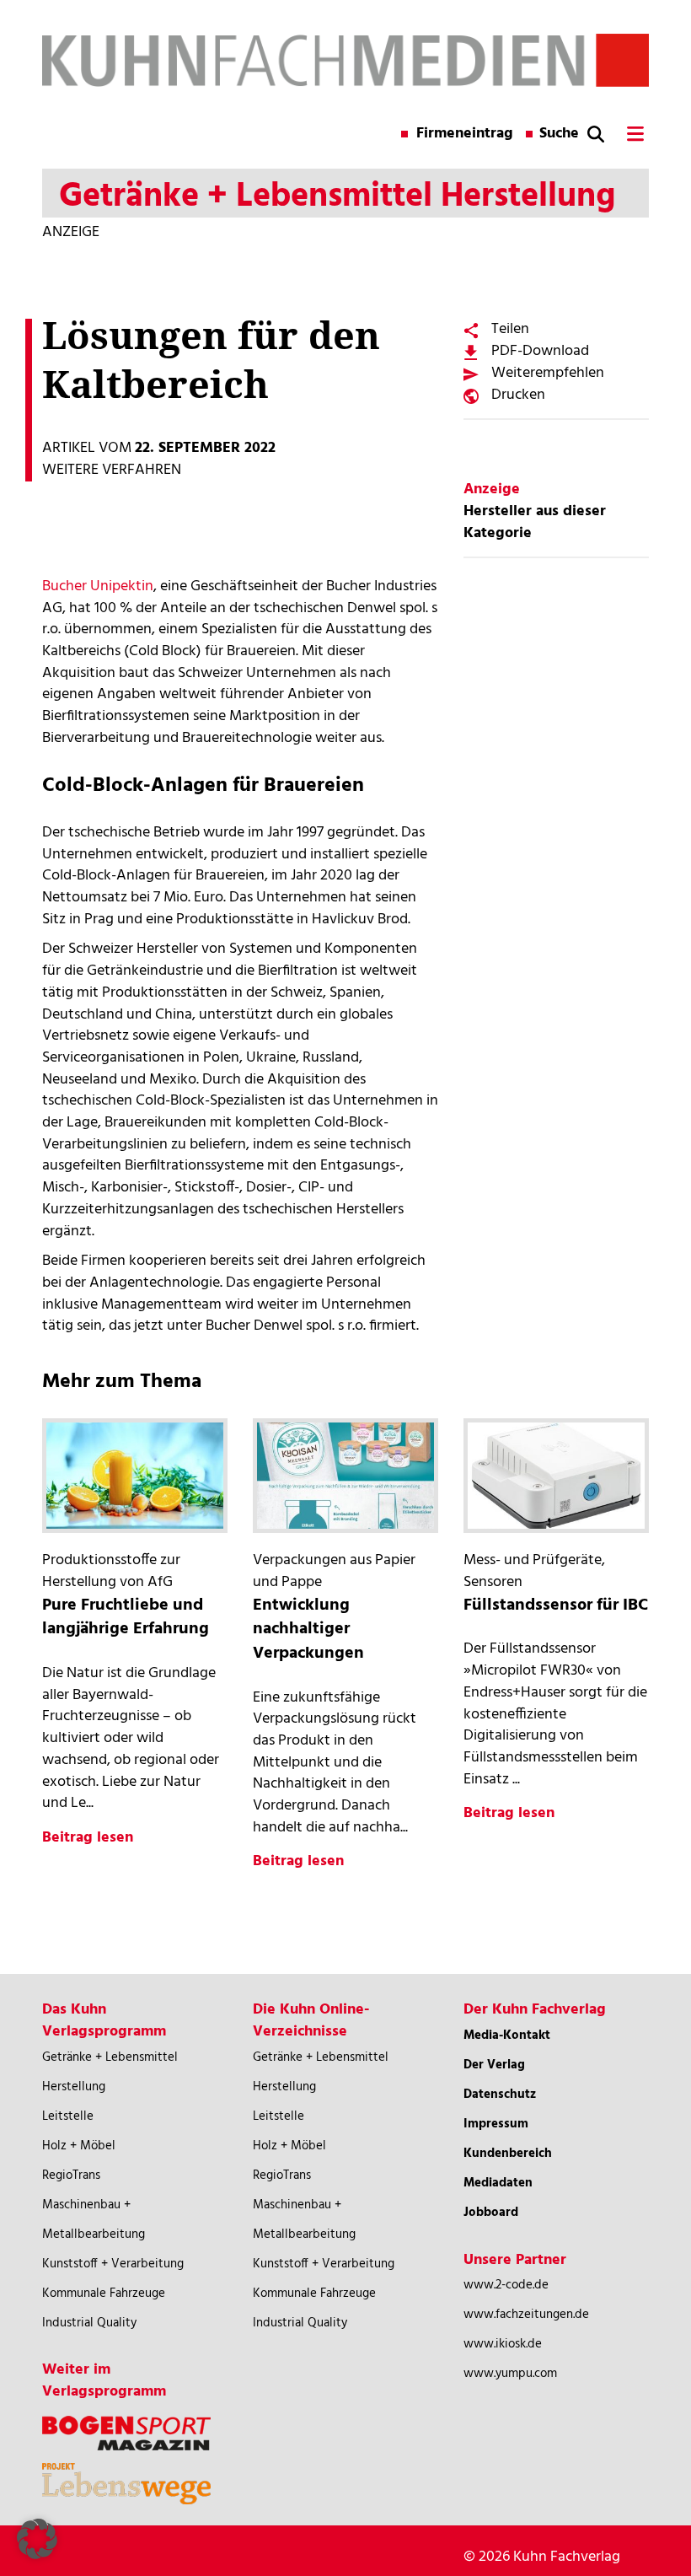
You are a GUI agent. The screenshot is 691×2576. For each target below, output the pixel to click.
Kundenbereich (508, 2154)
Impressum (496, 2124)
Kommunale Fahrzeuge (104, 2294)
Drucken (518, 395)
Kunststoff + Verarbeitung (113, 2264)
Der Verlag (494, 2065)
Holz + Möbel (79, 2146)
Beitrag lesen (88, 1838)
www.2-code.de (506, 2285)
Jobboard (491, 2213)
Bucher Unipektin (98, 586)
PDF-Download (540, 351)
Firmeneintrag (465, 134)
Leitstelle (68, 2116)
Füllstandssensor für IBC (556, 1605)
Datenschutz (500, 2095)
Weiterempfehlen (548, 373)
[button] (37, 2539)
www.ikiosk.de (503, 2344)
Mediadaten (498, 2183)
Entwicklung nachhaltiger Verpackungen (308, 1629)
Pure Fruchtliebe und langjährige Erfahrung (126, 1618)
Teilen (510, 329)
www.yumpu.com (510, 2374)
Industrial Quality (89, 2323)
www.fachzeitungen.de (526, 2315)
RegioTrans (71, 2175)
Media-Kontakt (507, 2036)
